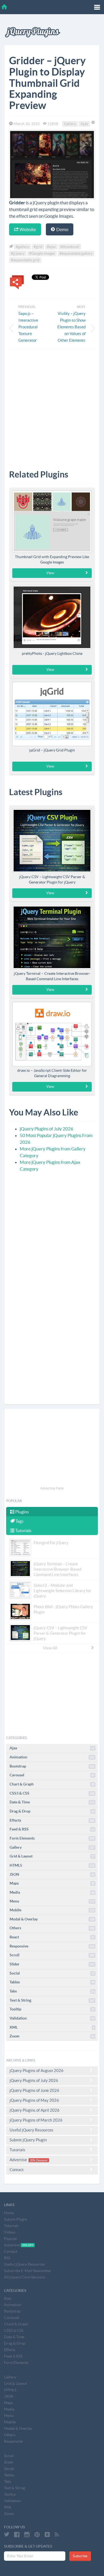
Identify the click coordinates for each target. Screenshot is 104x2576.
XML (52, 2027)
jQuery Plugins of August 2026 (37, 2071)
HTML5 (52, 1865)
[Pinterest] (37, 2534)
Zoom (52, 2036)
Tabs (52, 1991)
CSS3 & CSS (52, 1793)
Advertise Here (52, 1488)
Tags (19, 1521)
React (52, 1937)
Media (52, 1892)
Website (27, 229)
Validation (52, 2018)
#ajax (51, 247)
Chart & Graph (52, 1784)
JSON (52, 1874)
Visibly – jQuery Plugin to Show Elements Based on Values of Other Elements (71, 327)
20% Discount (39, 2160)
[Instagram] (27, 2534)
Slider (52, 1964)
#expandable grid (25, 260)
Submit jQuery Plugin (28, 2140)
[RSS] (57, 2534)
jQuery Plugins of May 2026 (34, 2100)
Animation (52, 1757)
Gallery (70, 124)
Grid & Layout (52, 1856)
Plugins (22, 1512)
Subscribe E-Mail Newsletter (28, 2271)
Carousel (52, 1775)
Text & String (52, 2000)
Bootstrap (52, 1766)
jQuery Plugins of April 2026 (35, 2110)
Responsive (52, 1946)
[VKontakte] (47, 2534)
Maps (52, 1883)
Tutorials (23, 1530)
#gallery (22, 247)
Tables (52, 1982)
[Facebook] (17, 2534)
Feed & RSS (52, 1829)
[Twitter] (7, 2534)
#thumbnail (70, 247)
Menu (52, 1901)
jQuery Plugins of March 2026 (36, 2120)
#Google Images (42, 253)
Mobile (52, 1910)
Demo (62, 229)
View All (50, 1648)
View (50, 573)
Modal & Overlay (52, 1919)
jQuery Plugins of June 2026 (34, 2090)
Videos (10, 2232)
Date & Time (52, 1802)
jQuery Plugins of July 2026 (47, 1129)
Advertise (29, 2160)
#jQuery (18, 253)
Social (52, 1973)
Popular (11, 2239)
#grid (38, 247)
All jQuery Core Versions (25, 2277)
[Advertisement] (52, 405)
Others (52, 1928)
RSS (7, 2258)
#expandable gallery (76, 253)
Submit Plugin (15, 2219)
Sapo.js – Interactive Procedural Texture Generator (28, 327)
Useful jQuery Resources (31, 2130)
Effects (52, 1820)
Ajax (84, 124)
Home (9, 2213)
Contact (17, 2170)
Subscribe (80, 2556)
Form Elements (52, 1838)
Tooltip (52, 2009)
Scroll (52, 1955)
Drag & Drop (52, 1811)
